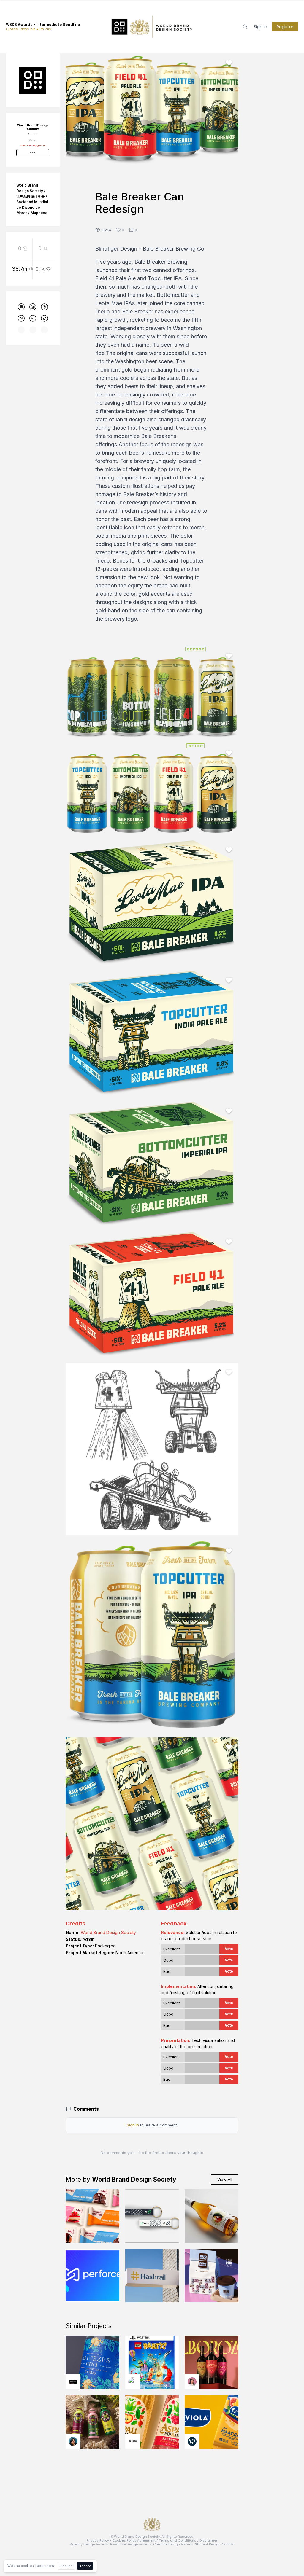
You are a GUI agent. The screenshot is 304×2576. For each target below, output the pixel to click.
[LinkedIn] (33, 318)
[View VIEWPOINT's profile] (192, 2441)
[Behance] (21, 318)
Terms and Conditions (178, 2540)
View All (225, 2179)
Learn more (45, 2566)
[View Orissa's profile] (73, 2441)
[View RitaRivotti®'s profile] (73, 2382)
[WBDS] (21, 307)
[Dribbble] (44, 307)
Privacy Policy (98, 2540)
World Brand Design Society (108, 1932)
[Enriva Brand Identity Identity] (152, 2216)
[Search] (245, 27)
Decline (66, 2566)
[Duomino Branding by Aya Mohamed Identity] (212, 2276)
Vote (229, 1949)
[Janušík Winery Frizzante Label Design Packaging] (212, 2216)
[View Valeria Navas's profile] (192, 2382)
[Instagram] (33, 307)
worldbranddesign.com (33, 145)
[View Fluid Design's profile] (133, 2382)
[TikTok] (44, 318)
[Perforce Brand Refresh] (92, 2276)
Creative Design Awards (173, 2544)
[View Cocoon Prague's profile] (133, 2441)
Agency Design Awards (89, 2544)
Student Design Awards (215, 2544)
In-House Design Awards (131, 2544)
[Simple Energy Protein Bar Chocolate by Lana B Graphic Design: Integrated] (92, 2216)
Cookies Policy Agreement (134, 2540)
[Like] (229, 63)
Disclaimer (208, 2540)
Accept (85, 2566)
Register (285, 27)
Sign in (261, 27)
